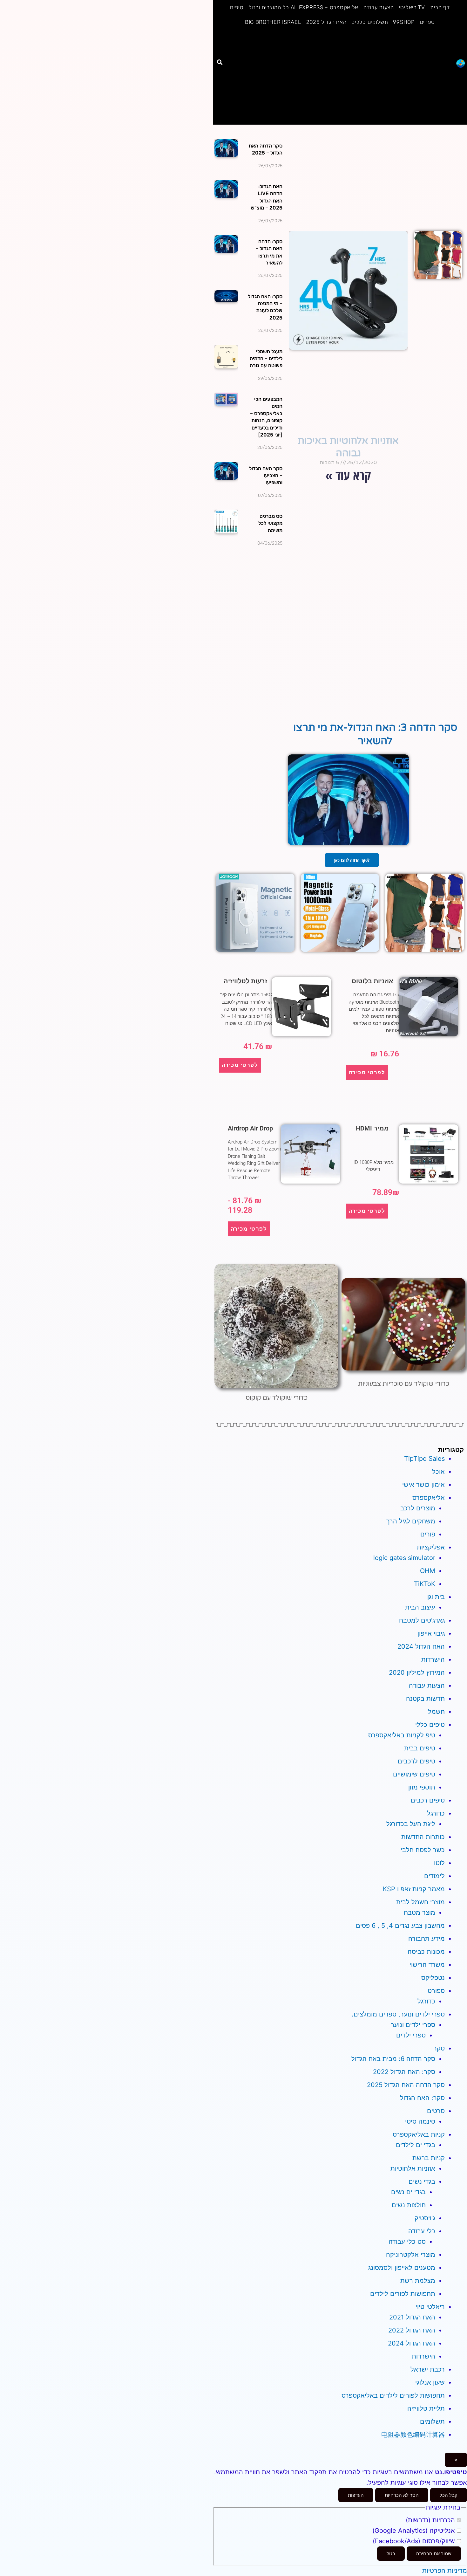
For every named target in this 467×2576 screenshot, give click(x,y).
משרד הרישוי (427, 1965)
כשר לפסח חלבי (423, 1850)
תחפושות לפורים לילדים (403, 2294)
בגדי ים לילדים (416, 2145)
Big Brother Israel (273, 22)
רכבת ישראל (428, 2369)
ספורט (436, 1991)
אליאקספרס (429, 1498)
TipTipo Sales (424, 1459)
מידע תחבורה (426, 1939)
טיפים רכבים (428, 1800)
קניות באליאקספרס (419, 2134)
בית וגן (436, 1597)
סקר (439, 2048)
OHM (428, 1571)
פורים (428, 1534)
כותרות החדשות (423, 1837)
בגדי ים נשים (408, 2192)
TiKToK (425, 1584)
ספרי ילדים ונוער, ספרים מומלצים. (398, 2014)
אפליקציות (431, 1547)
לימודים (434, 1876)
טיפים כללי (430, 1725)
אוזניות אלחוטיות (413, 2168)
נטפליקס (433, 1978)
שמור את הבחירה (434, 2554)
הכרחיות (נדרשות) (431, 2520)
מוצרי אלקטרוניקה (411, 2255)
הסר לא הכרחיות (402, 2495)
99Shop (404, 22)
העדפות (356, 2495)
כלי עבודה (422, 2231)
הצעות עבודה (379, 7)
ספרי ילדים (411, 2035)
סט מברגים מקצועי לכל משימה (270, 523)
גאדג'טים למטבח (422, 1620)
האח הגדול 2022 (412, 2330)
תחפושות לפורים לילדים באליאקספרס (393, 2395)
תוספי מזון (422, 1787)
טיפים (237, 7)
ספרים (428, 22)
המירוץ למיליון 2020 (417, 1673)
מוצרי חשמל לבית (420, 1902)
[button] (220, 62)
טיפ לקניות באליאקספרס (402, 1735)
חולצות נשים (409, 2205)
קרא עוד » (348, 475)
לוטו (439, 1863)
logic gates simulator (404, 1558)
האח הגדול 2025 (326, 22)
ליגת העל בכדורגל (411, 1824)
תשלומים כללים (370, 22)
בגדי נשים (422, 2181)
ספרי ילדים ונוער (413, 2025)
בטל (391, 2554)
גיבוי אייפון (431, 1633)
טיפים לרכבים (416, 1761)
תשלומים (432, 2421)
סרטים (436, 2111)
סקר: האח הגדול (422, 2098)
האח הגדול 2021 (412, 2317)
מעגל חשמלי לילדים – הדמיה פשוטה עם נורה (266, 359)
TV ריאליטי (412, 7)
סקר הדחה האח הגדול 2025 (406, 2085)
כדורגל (436, 1813)
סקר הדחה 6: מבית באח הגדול (393, 2059)
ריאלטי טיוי (430, 2307)
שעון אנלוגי (430, 2382)
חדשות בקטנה (425, 1699)
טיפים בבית (420, 1748)
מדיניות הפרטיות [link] (445, 2571)
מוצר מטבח (420, 1913)
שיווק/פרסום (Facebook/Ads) (415, 2541)
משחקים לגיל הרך (411, 1521)
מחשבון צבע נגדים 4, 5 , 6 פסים (400, 1926)
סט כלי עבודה (407, 2242)
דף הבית (440, 7)
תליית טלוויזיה (426, 2408)
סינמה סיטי (420, 2121)
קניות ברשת (429, 2158)
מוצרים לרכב (418, 1508)
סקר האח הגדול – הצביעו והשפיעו (266, 476)
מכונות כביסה (426, 1952)
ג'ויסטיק (425, 2218)
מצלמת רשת (418, 2281)
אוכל (438, 1472)
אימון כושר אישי (423, 1485)
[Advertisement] (340, 77)
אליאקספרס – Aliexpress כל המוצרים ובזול (304, 7)
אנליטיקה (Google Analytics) (415, 2531)
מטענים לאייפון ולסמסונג (402, 2268)
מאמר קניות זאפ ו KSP (414, 1889)
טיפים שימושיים (414, 1774)
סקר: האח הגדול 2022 (404, 2072)
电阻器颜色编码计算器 (413, 2435)
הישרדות (433, 1659)
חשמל (436, 1712)
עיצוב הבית (420, 1607)
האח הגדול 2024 (421, 1646)
